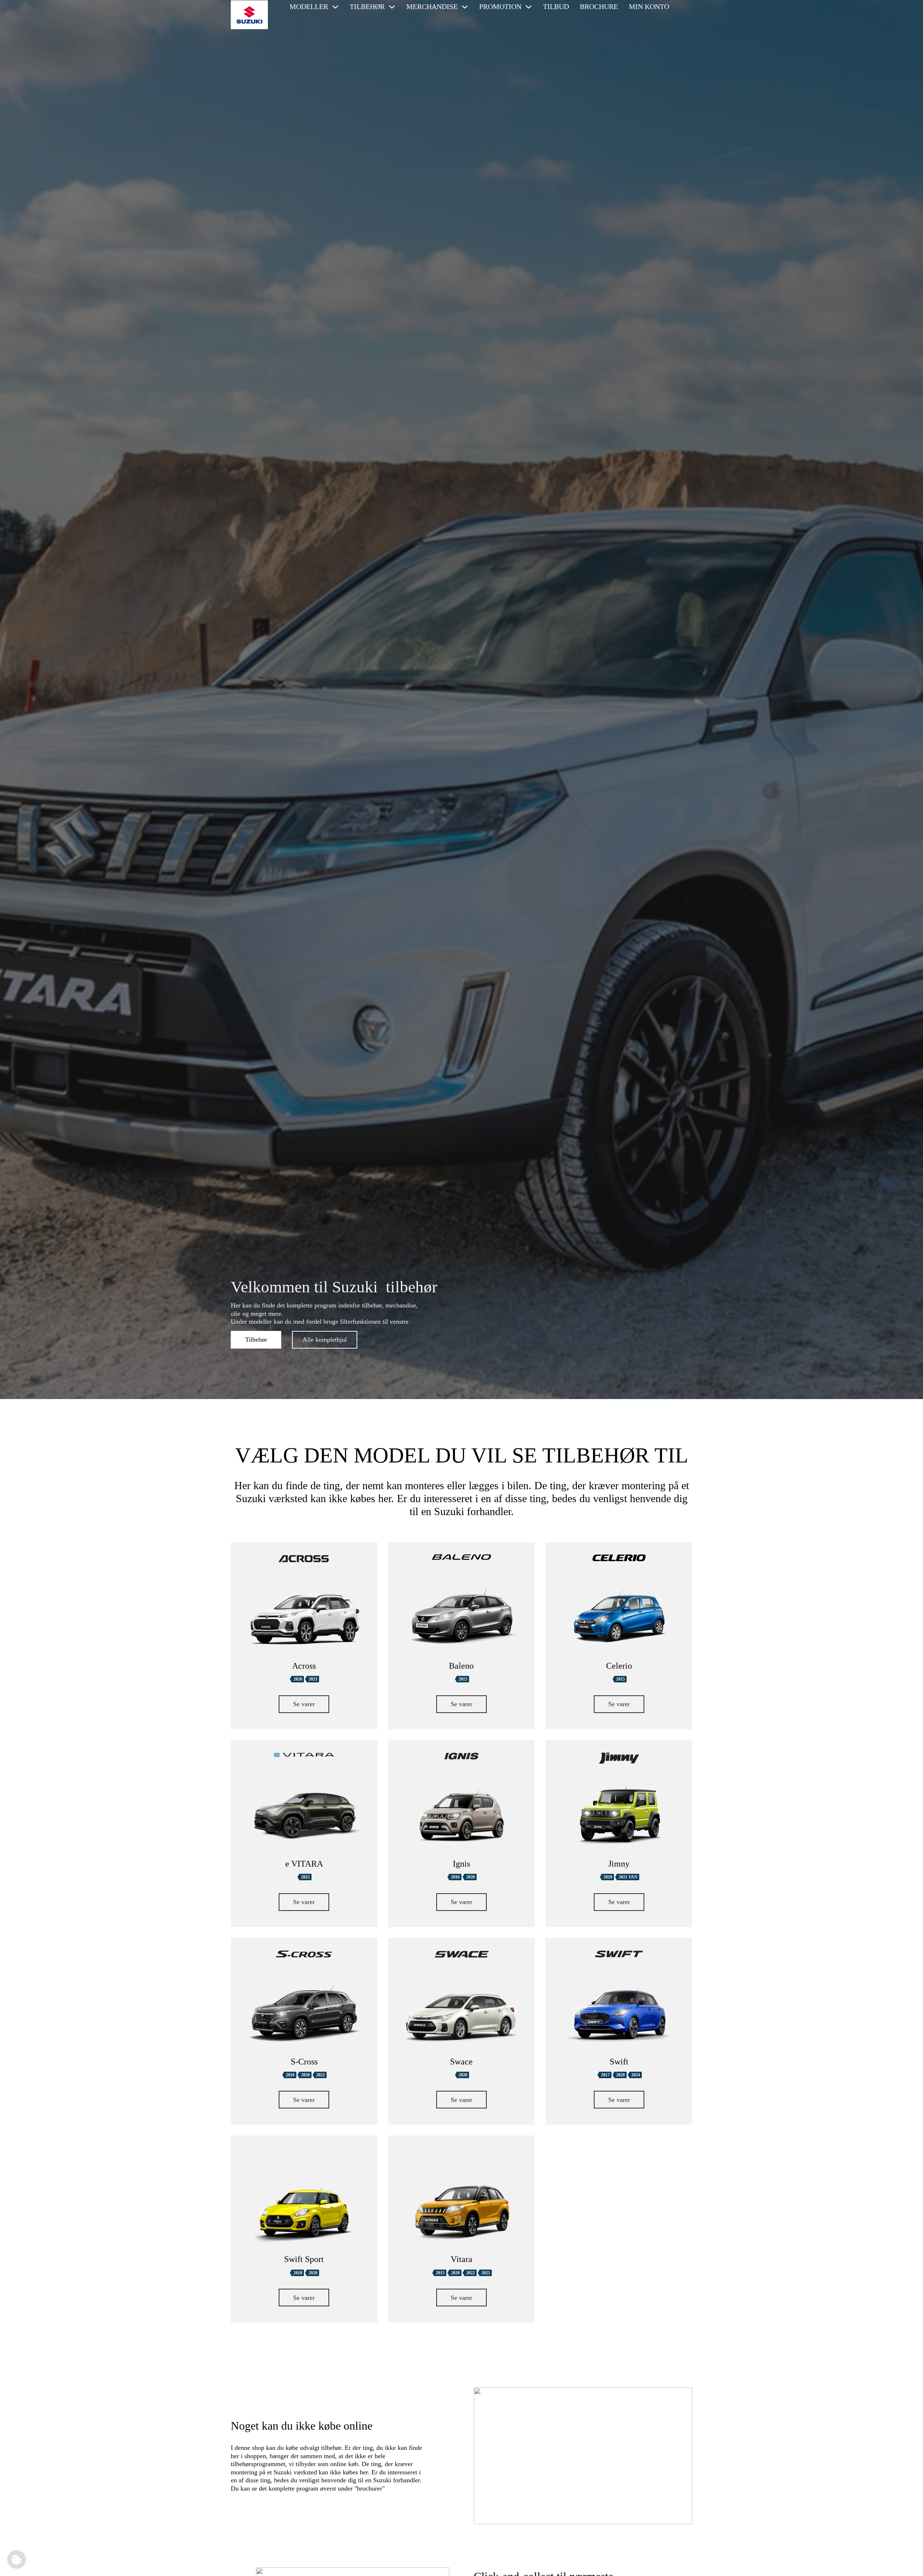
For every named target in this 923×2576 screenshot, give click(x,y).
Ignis (461, 1864)
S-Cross (304, 2062)
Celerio (619, 1666)
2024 (636, 2075)
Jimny (619, 1864)
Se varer (304, 1704)
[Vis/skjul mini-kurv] (684, 7)
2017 (605, 2075)
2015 (463, 1679)
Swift (619, 2062)
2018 (608, 1877)
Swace (461, 2062)
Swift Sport (304, 2259)
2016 (455, 1877)
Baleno (461, 1666)
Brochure (599, 6)
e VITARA (304, 1864)
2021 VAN (628, 1877)
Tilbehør (256, 1340)
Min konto (649, 6)
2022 (321, 2075)
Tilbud (556, 6)
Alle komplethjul (325, 1340)
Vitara (461, 2259)
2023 (313, 1679)
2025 (305, 1877)
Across (304, 1666)
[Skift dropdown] (335, 7)
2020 (298, 1679)
